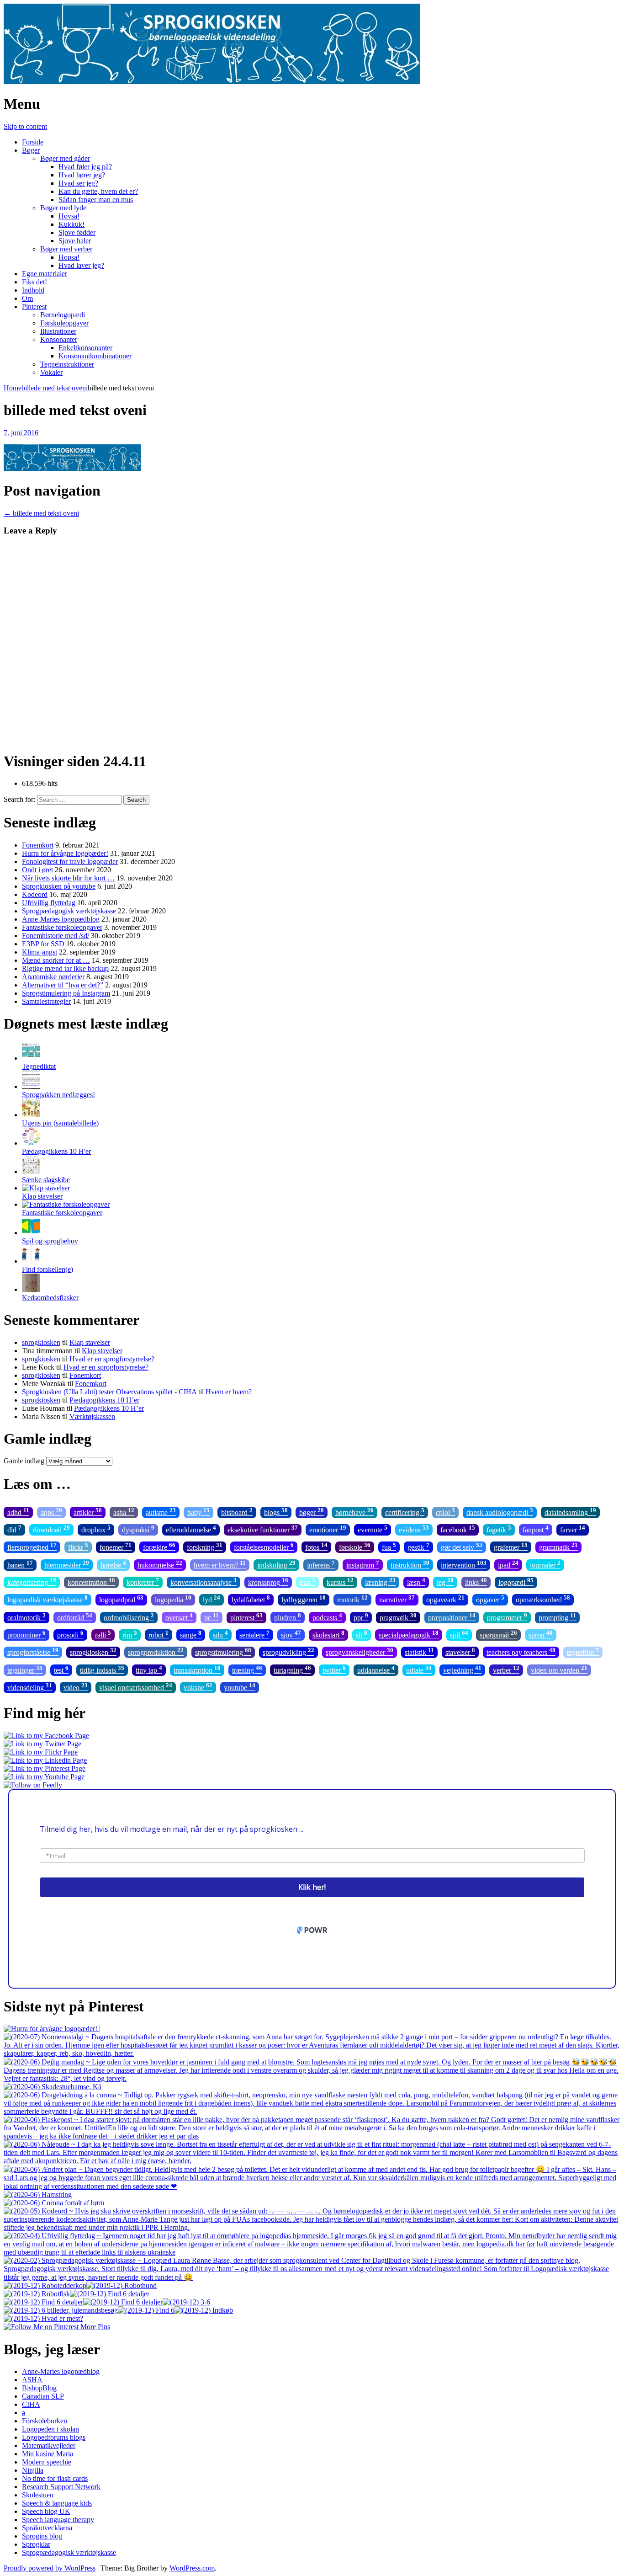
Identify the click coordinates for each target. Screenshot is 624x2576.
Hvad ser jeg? (78, 183)
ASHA (32, 2380)
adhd (18, 1512)
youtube (240, 1687)
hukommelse (160, 1564)
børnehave (354, 1512)
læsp (416, 1581)
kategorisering (32, 1581)
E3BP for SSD (43, 944)
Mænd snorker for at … (56, 960)
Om (27, 298)
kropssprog (268, 1581)
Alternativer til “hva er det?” (63, 985)
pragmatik (398, 1617)
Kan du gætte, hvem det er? (98, 191)
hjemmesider (67, 1564)
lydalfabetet (251, 1599)
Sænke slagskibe (46, 1180)
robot (159, 1634)
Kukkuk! (71, 224)
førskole (355, 1546)
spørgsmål (498, 1634)
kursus (340, 1581)
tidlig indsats (102, 1669)
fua (389, 1546)
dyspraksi (138, 1529)
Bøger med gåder (65, 158)
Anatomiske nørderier (53, 977)
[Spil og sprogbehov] (31, 1233)
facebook (458, 1529)
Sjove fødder (77, 232)
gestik (418, 1546)
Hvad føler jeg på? (85, 167)
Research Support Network (61, 2487)
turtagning (292, 1669)
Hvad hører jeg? (82, 175)
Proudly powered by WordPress (50, 2568)
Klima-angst (40, 952)
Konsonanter (59, 339)
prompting (557, 1617)
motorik (352, 1599)
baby (198, 1512)
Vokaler (51, 372)
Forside (33, 142)
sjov (291, 1634)
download (51, 1529)
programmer (507, 1617)
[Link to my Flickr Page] (41, 1752)
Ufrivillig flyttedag (49, 903)
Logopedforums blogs (54, 2437)
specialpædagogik (409, 1634)
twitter (334, 1669)
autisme (161, 1512)
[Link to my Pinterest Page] (45, 1768)
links (476, 1581)
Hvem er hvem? (229, 1392)
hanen (20, 1564)
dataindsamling (570, 1512)
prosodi (70, 1634)
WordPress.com (192, 2568)
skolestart (328, 1634)
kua (307, 1581)
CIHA (31, 2404)
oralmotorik (26, 1617)
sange (191, 1634)
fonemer (116, 1546)
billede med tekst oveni (55, 388)
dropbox (96, 1529)
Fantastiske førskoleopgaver (62, 927)
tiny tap (149, 1669)
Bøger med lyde (63, 208)
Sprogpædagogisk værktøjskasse (69, 911)
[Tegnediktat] (31, 1058)
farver (573, 1529)
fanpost (536, 1529)
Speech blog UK (46, 2511)
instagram (363, 1564)
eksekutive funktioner (263, 1529)
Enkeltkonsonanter (85, 348)
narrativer (397, 1599)
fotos (316, 1546)
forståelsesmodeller (264, 1546)
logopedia (173, 1599)
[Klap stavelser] (46, 1188)
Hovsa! (69, 216)
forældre (159, 1546)
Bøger (31, 150)
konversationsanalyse (204, 1581)
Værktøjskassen (92, 1416)
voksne (198, 1687)
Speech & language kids (57, 2503)
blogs (276, 1512)
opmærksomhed (543, 1599)
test (61, 1669)
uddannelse (376, 1669)
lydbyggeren (304, 1599)
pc (212, 1617)
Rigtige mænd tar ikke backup (65, 968)
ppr (361, 1617)
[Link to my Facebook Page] (46, 1736)
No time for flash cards (55, 2478)
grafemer (511, 1546)
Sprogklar (36, 2544)
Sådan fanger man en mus (96, 200)
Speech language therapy (58, 2520)
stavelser (460, 1651)
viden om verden (559, 1669)
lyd (212, 1599)
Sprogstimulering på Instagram (66, 993)
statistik (419, 1651)
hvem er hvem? (220, 1564)
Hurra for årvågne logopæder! (65, 853)
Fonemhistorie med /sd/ (56, 936)
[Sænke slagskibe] (31, 1171)
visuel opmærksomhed (136, 1687)
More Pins (95, 2327)
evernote (373, 1529)
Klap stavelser (42, 1196)
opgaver (490, 1599)
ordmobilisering (129, 1617)
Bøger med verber (66, 249)
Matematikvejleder (49, 2445)
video (76, 1687)
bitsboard (237, 1512)
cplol (445, 1512)
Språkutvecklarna (47, 2528)
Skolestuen (38, 2495)
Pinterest (34, 307)
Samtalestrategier (46, 1001)
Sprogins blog (42, 2536)
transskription (197, 1669)
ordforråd (75, 1617)
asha (124, 1512)
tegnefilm (583, 1651)
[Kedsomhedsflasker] (31, 1289)
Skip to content (25, 126)
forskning (205, 1546)
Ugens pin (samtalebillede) (60, 1123)
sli (362, 1634)
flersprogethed (32, 1546)
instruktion (410, 1564)
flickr (78, 1546)
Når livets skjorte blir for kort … (68, 878)
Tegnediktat (39, 1066)
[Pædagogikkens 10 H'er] (31, 1143)
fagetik (499, 1529)
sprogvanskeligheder (360, 1651)
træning (247, 1669)
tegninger (25, 1669)
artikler (88, 1512)
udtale (419, 1669)
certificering (405, 1512)
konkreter (143, 1581)
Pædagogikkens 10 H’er (104, 1400)
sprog (541, 1634)
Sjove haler (75, 241)
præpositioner (452, 1617)
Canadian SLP (43, 2396)
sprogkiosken (41, 1342)
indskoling (276, 1564)
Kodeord (35, 894)
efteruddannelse (191, 1529)
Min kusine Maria (48, 2454)
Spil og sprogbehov (50, 1241)
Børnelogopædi (63, 315)
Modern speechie (47, 2462)
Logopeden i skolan (50, 2429)
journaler (545, 1564)
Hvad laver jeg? (81, 265)
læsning (380, 1581)
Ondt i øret (37, 870)
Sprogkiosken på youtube (59, 886)
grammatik (558, 1546)
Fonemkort (38, 845)
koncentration (91, 1581)
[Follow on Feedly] (33, 1785)
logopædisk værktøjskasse (48, 1599)
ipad (508, 1564)
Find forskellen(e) (48, 1269)
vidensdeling (30, 1687)
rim (130, 1634)
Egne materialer (45, 274)
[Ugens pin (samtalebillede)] (31, 1115)
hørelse (113, 1564)
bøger (312, 1512)
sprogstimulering (223, 1651)
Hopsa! (69, 257)
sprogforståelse (33, 1651)
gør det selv (462, 1546)
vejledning (462, 1669)
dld (14, 1529)
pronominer (26, 1634)
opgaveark (445, 1599)
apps (51, 1512)
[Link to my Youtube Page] (44, 1777)
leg (445, 1581)
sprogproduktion (156, 1651)
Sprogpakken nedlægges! (58, 1095)
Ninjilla (33, 2470)
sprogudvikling (288, 1651)
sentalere (254, 1634)
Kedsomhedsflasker (50, 1298)
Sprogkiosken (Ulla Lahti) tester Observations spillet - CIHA (109, 1392)
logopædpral (121, 1599)
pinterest (246, 1617)
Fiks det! (34, 282)
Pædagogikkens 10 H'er (56, 1151)
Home (13, 388)
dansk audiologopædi (500, 1512)
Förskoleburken (45, 2421)
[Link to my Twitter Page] (42, 1744)
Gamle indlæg (24, 1461)
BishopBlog (39, 2388)
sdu (220, 1634)
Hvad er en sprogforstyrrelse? (112, 1359)
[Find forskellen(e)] (31, 1261)
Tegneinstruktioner (67, 364)
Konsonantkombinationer (95, 356)
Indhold (33, 290)
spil (459, 1634)
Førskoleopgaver (64, 323)
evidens (414, 1529)
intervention (464, 1564)
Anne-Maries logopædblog (61, 919)
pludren (288, 1617)
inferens (321, 1564)
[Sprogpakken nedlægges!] (31, 1086)
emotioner (328, 1529)
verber (506, 1669)
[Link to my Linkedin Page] (45, 1760)
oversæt (179, 1617)
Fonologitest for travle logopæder (70, 861)
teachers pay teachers (521, 1651)
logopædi (516, 1581)
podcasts (327, 1617)
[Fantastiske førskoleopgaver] (66, 1204)
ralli (103, 1634)
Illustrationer (58, 331)
